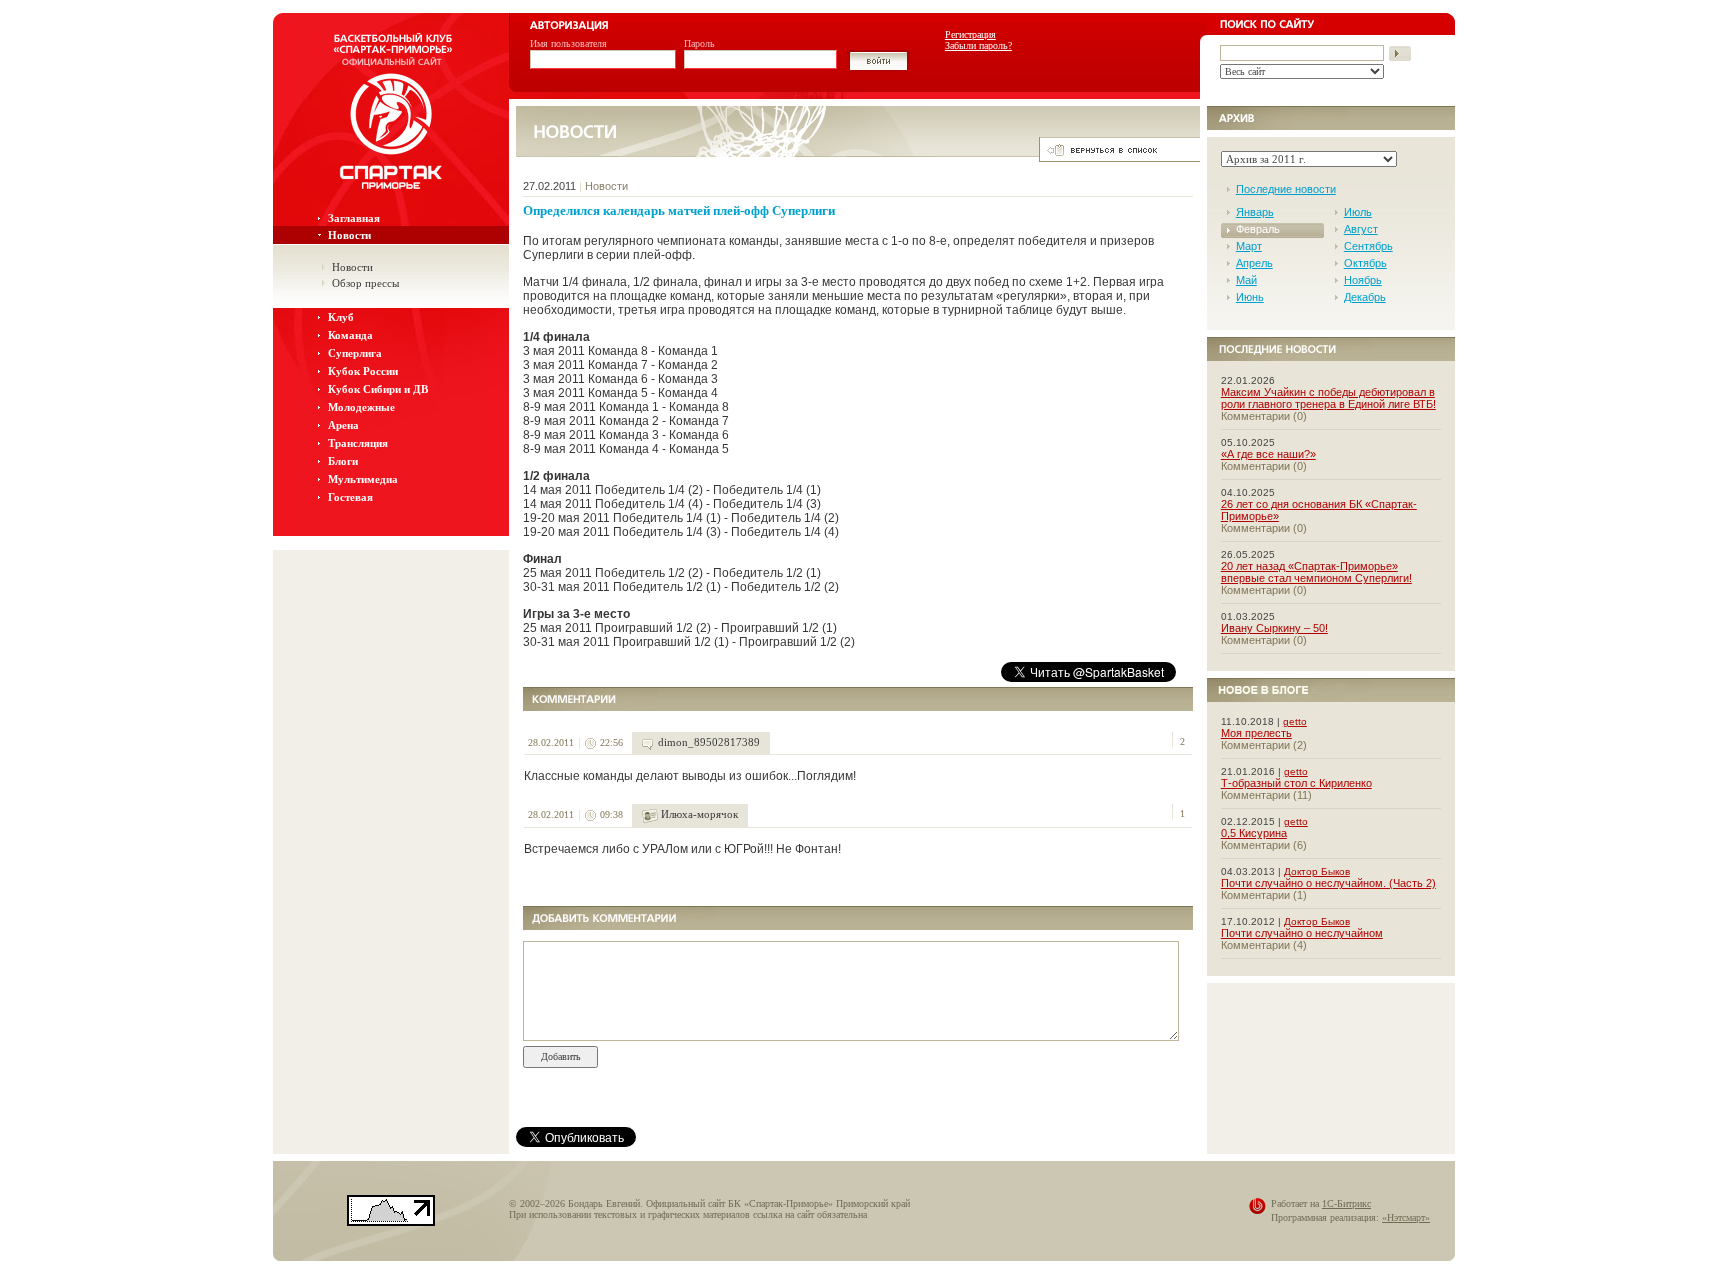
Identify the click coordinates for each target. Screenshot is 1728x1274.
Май (1246, 280)
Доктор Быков (1317, 871)
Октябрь (1365, 263)
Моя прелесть (1256, 733)
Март (1249, 246)
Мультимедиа (363, 479)
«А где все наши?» (1268, 454)
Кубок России (363, 371)
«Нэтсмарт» (1406, 1217)
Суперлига (355, 353)
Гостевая (350, 497)
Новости (349, 235)
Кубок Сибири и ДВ (378, 389)
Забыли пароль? (978, 45)
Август (1361, 229)
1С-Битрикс (1346, 1203)
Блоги (343, 461)
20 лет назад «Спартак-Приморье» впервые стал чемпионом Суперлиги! (1316, 572)
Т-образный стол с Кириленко (1296, 783)
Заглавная (354, 218)
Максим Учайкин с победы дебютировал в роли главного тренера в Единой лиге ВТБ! (1328, 398)
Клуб (341, 317)
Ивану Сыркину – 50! (1274, 628)
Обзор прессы (365, 283)
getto (1295, 721)
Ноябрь (1363, 280)
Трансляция (358, 443)
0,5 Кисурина (1254, 833)
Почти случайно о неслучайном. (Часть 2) (1328, 883)
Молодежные (361, 407)
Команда (350, 335)
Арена (343, 425)
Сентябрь (1368, 246)
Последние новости (1286, 189)
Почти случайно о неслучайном (1302, 933)
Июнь (1250, 297)
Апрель (1254, 263)
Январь (1255, 212)
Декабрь (1365, 297)
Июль (1358, 212)
